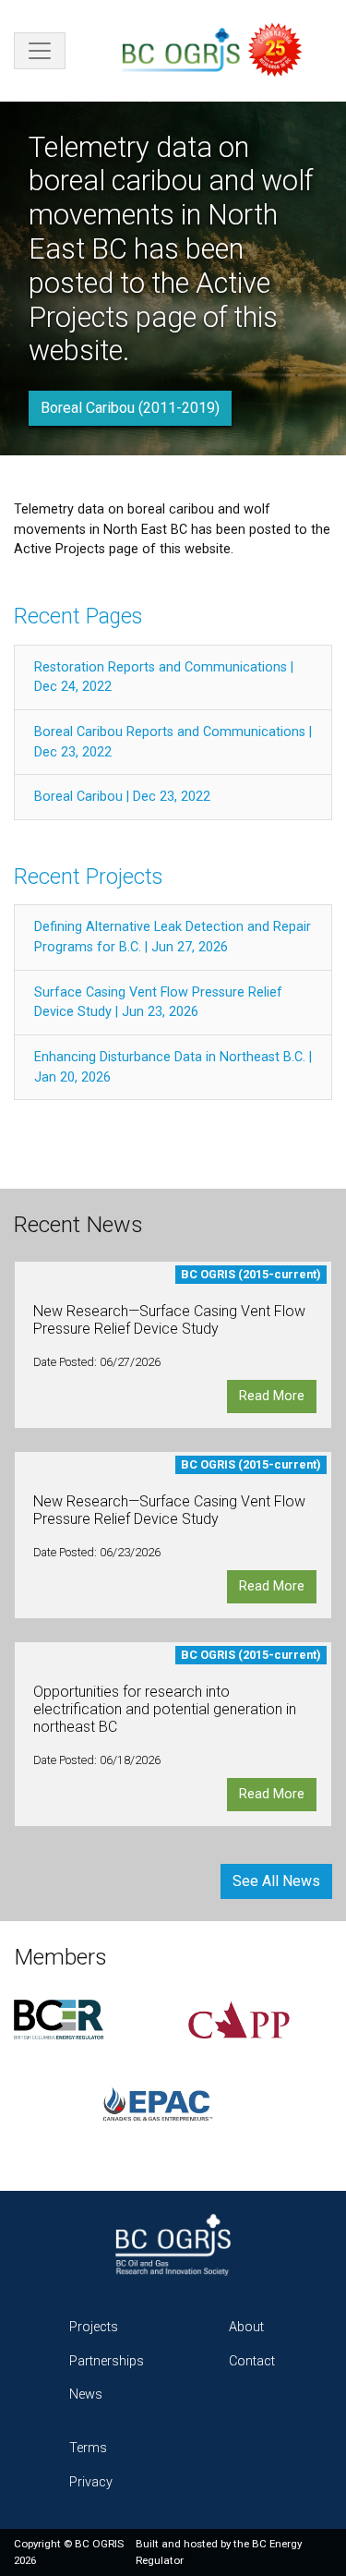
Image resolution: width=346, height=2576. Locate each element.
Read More (272, 1396)
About (246, 2327)
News (86, 2395)
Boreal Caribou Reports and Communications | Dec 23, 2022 (173, 742)
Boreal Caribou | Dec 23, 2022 (122, 797)
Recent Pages (78, 617)
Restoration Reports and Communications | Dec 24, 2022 (164, 677)
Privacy (91, 2482)
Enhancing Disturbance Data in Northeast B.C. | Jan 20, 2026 (173, 1067)
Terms (88, 2448)
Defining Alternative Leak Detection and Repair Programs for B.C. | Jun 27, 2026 (173, 937)
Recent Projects (88, 877)
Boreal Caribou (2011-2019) (130, 408)
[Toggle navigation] (40, 51)
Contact (252, 2361)
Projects (94, 2327)
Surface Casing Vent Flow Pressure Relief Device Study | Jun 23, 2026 (158, 1003)
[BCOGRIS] (220, 51)
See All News (276, 1881)
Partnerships (107, 2361)
